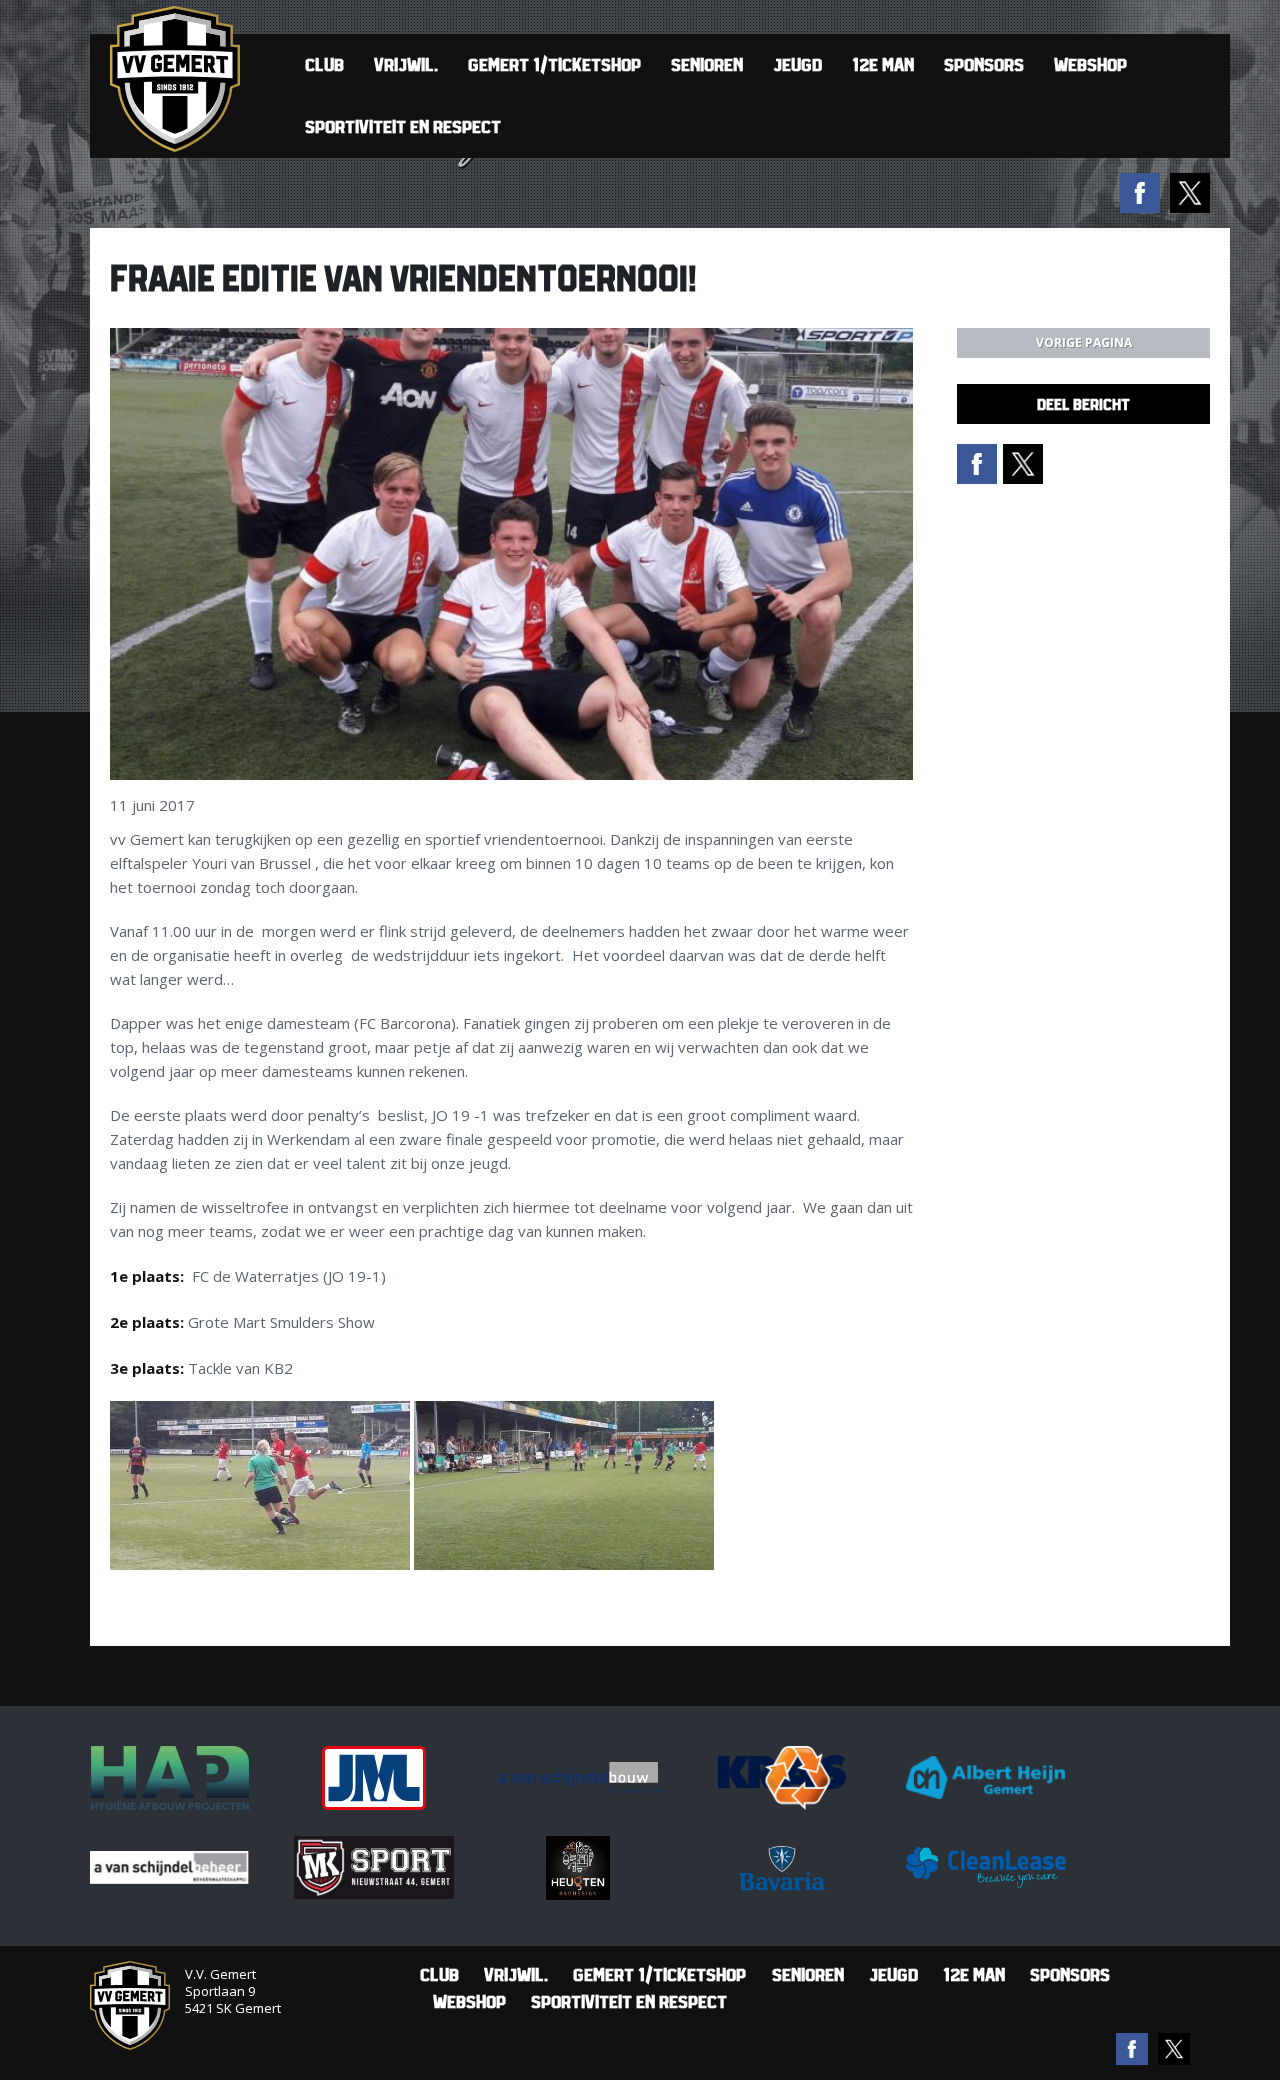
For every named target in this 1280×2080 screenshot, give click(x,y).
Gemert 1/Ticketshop (554, 64)
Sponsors (984, 64)
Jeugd (797, 64)
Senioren (707, 64)
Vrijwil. (406, 64)
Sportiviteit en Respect (403, 126)
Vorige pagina (1084, 342)
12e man (883, 64)
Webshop (1090, 64)
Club (324, 64)
